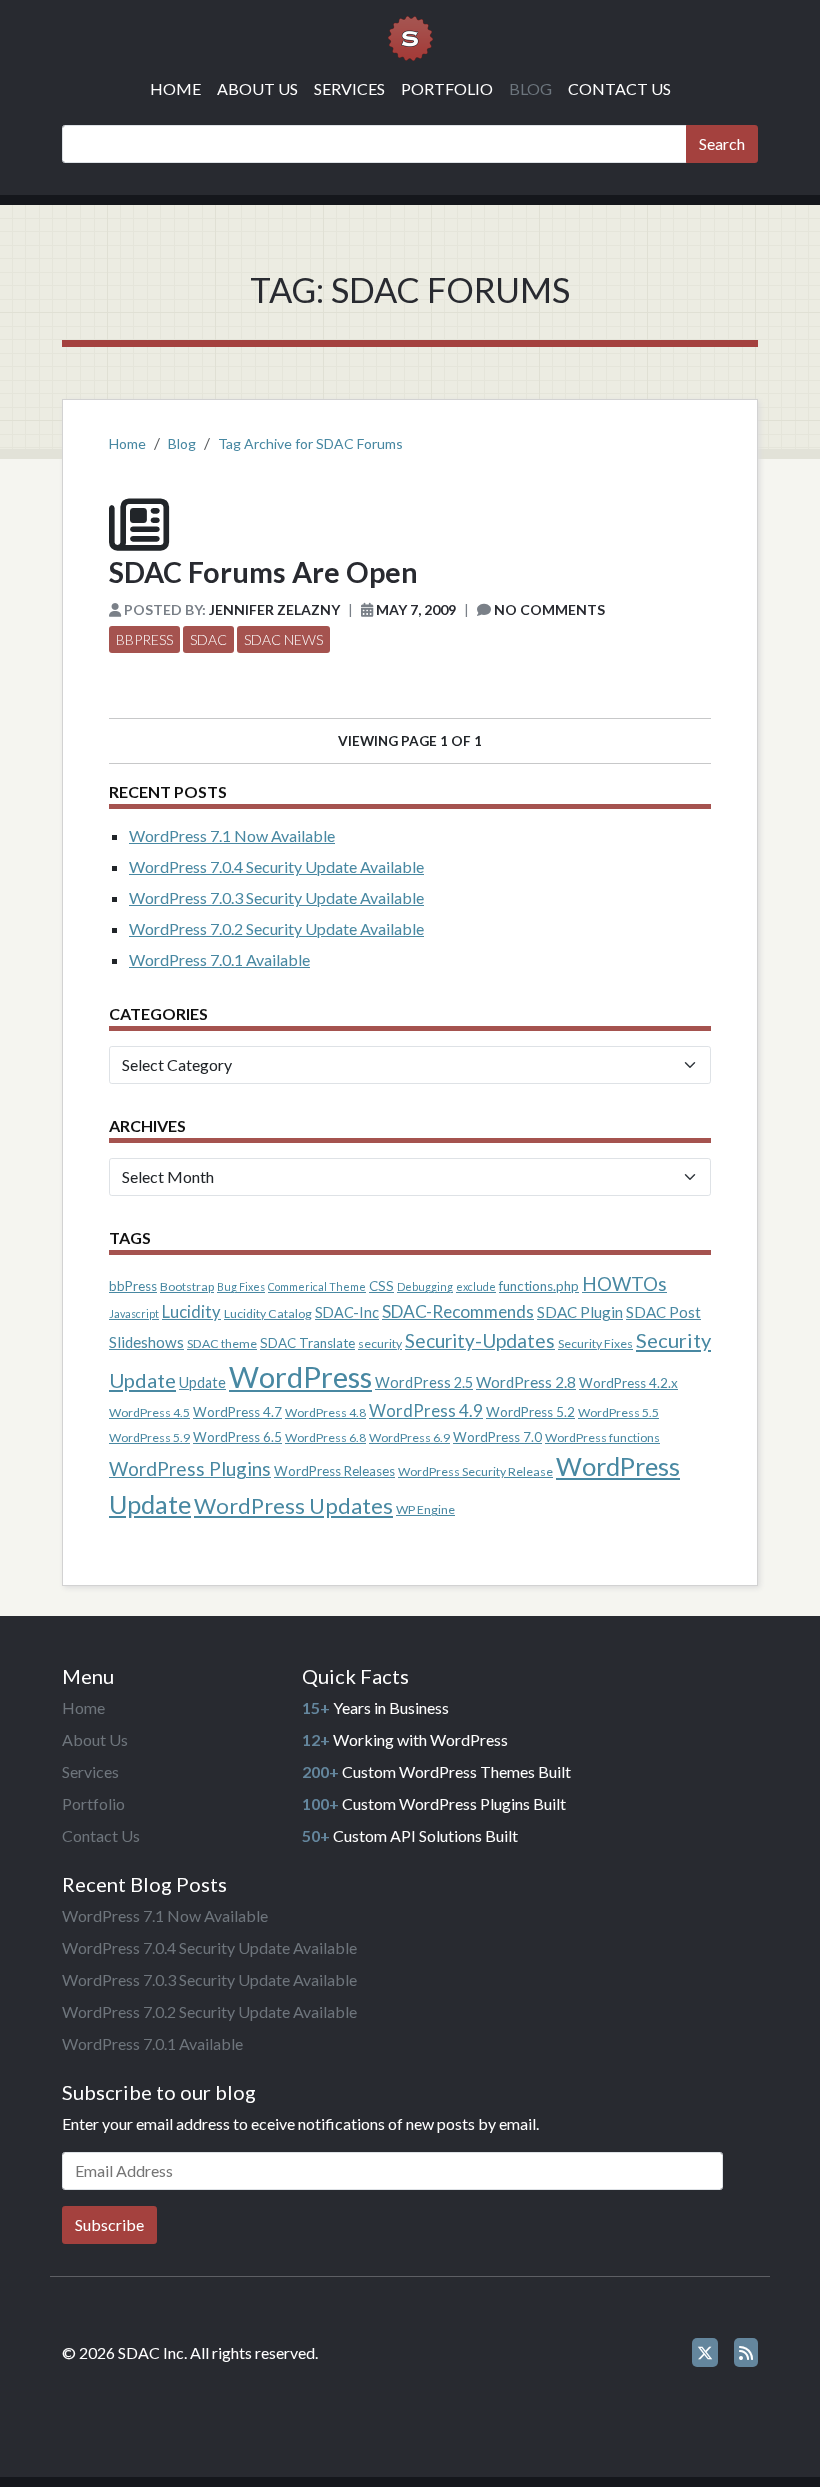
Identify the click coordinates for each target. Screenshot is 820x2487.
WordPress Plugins (190, 1468)
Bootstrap (187, 1286)
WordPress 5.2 (530, 1412)
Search (722, 143)
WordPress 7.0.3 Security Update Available (276, 897)
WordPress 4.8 (325, 1412)
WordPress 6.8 (325, 1437)
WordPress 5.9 (149, 1437)
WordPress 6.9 (409, 1437)
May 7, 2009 (416, 609)
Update (202, 1382)
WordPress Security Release (475, 1471)
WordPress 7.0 (497, 1437)
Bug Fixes (241, 1286)
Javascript (134, 1313)
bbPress (144, 639)
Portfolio (447, 88)
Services (349, 88)
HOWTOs (624, 1283)
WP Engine (425, 1509)
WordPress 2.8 (526, 1382)
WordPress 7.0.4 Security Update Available (276, 866)
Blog (530, 88)
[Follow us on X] (705, 2352)
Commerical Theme (317, 1286)
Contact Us (619, 88)
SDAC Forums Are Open (263, 572)
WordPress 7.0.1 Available (219, 959)
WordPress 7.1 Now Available (232, 835)
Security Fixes (595, 1343)
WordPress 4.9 (426, 1411)
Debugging (425, 1286)
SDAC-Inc (347, 1312)
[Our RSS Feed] (746, 2352)
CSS (381, 1286)
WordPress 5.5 (618, 1412)
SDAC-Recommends (458, 1311)
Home (175, 88)
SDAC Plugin (580, 1312)
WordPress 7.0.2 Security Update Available (276, 928)
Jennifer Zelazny (274, 609)
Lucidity (191, 1312)
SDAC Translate (307, 1343)
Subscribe (109, 2224)
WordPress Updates (293, 1505)
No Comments (549, 609)
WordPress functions (602, 1437)
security (380, 1343)
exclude (476, 1286)
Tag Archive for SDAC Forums (310, 443)
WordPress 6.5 (237, 1437)
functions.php (539, 1286)
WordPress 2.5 (424, 1382)
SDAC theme (222, 1343)
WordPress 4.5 (149, 1412)
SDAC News (283, 639)
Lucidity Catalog (268, 1313)
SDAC (208, 639)
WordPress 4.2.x (628, 1383)
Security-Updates (480, 1340)
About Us (257, 88)
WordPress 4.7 (237, 1412)
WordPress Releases (334, 1471)
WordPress (300, 1376)
